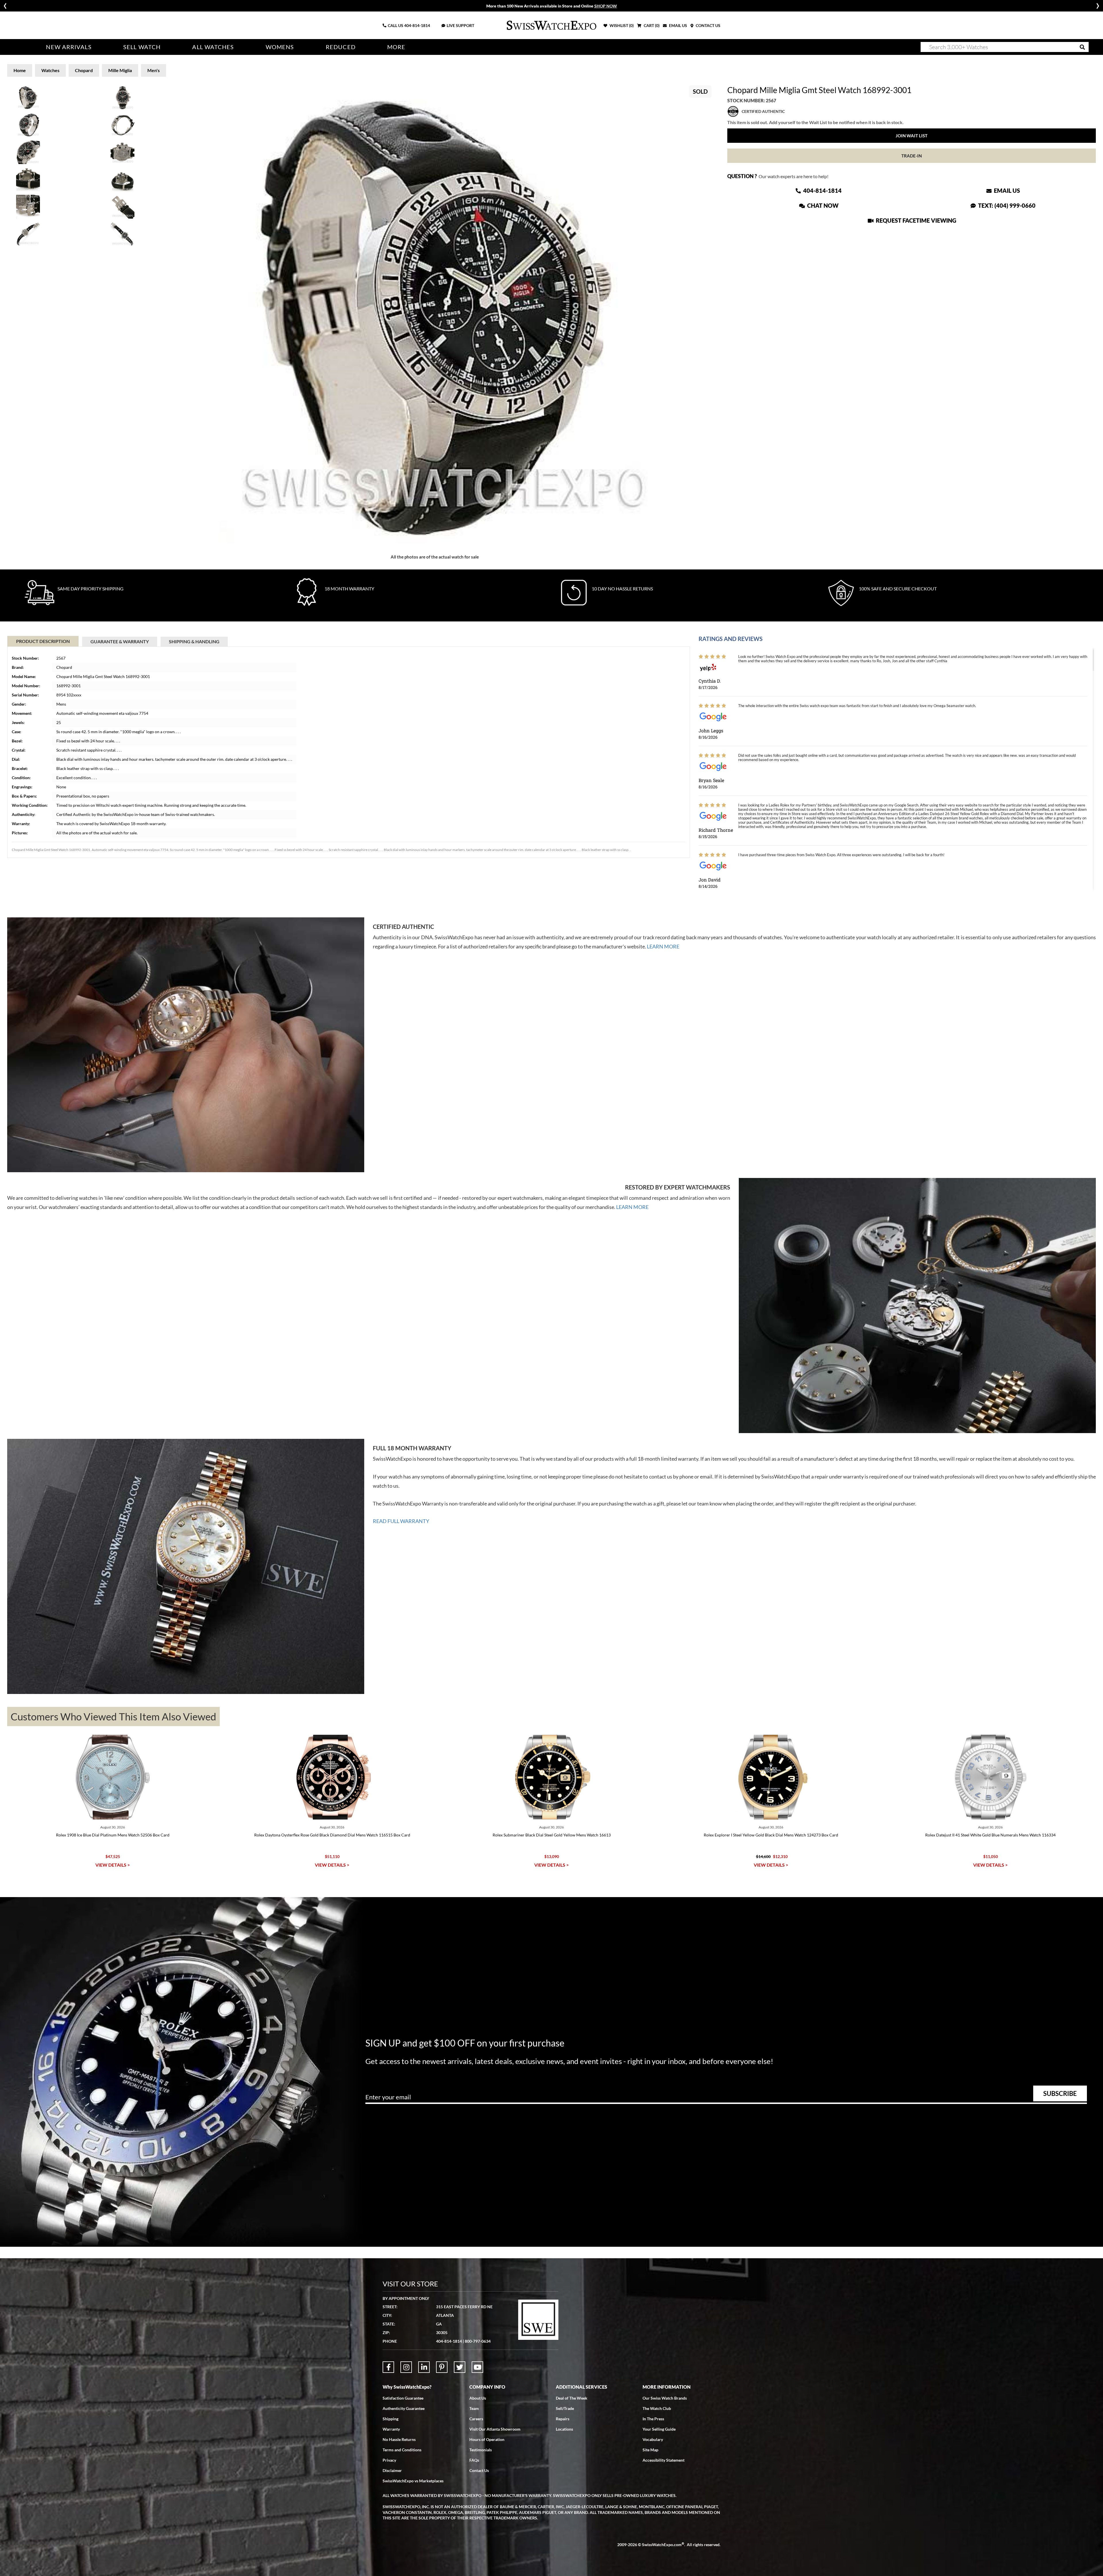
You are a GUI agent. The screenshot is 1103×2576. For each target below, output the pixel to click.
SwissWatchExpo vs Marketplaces (413, 2481)
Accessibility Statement (664, 2460)
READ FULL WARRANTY (401, 1521)
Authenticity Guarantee (404, 2408)
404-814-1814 (417, 25)
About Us (478, 2398)
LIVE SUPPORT (460, 25)
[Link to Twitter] (460, 2367)
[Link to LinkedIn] (424, 2367)
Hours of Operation (487, 2439)
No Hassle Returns (399, 2439)
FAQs (474, 2460)
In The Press (653, 2419)
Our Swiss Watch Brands (665, 2398)
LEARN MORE (663, 946)
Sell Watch (142, 47)
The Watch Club (657, 2408)
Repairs (563, 2419)
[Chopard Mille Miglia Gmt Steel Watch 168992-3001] (435, 316)
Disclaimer (392, 2470)
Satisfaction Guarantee (403, 2398)
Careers (476, 2419)
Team (474, 2408)
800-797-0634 (478, 2341)
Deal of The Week (572, 2398)
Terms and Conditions (402, 2450)
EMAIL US (678, 25)
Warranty (391, 2429)
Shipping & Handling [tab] (194, 641)
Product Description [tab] (43, 641)
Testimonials (481, 2450)
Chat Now (822, 205)
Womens (280, 47)
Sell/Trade (565, 2408)
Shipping (391, 2419)
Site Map (650, 2450)
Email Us (1006, 190)
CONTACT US (708, 25)
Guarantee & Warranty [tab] (120, 641)
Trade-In (912, 156)
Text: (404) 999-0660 (1006, 205)
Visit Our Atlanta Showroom (495, 2429)
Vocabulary (653, 2439)
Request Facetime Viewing (915, 220)
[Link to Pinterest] (442, 2367)
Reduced (341, 47)
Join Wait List (912, 136)
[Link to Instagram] (406, 2367)
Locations (564, 2429)
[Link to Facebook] (388, 2367)
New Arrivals (69, 47)
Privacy (389, 2460)
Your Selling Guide (659, 2429)
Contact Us (479, 2470)
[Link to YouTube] (477, 2367)
